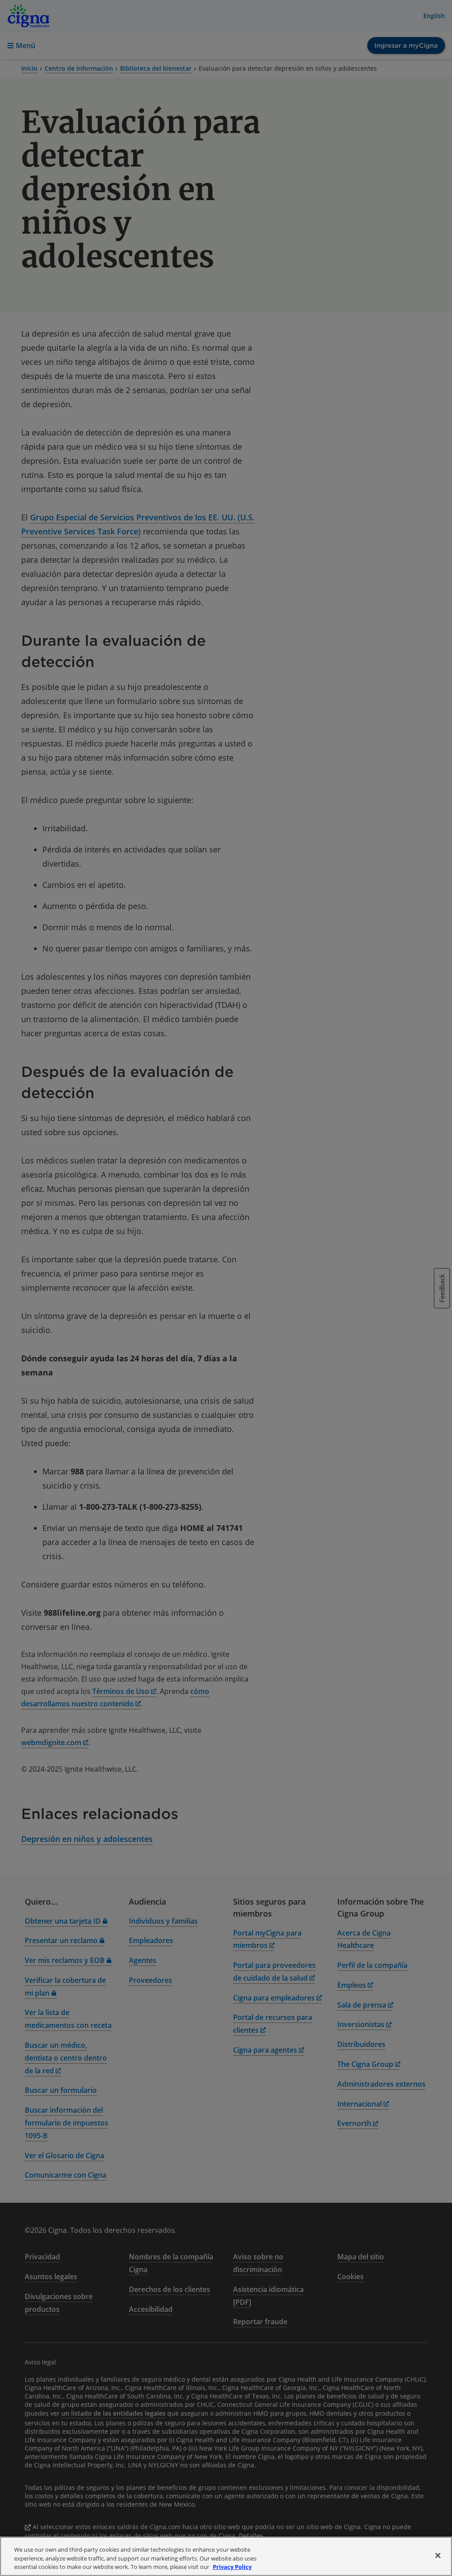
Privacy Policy (232, 2567)
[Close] (438, 2555)
